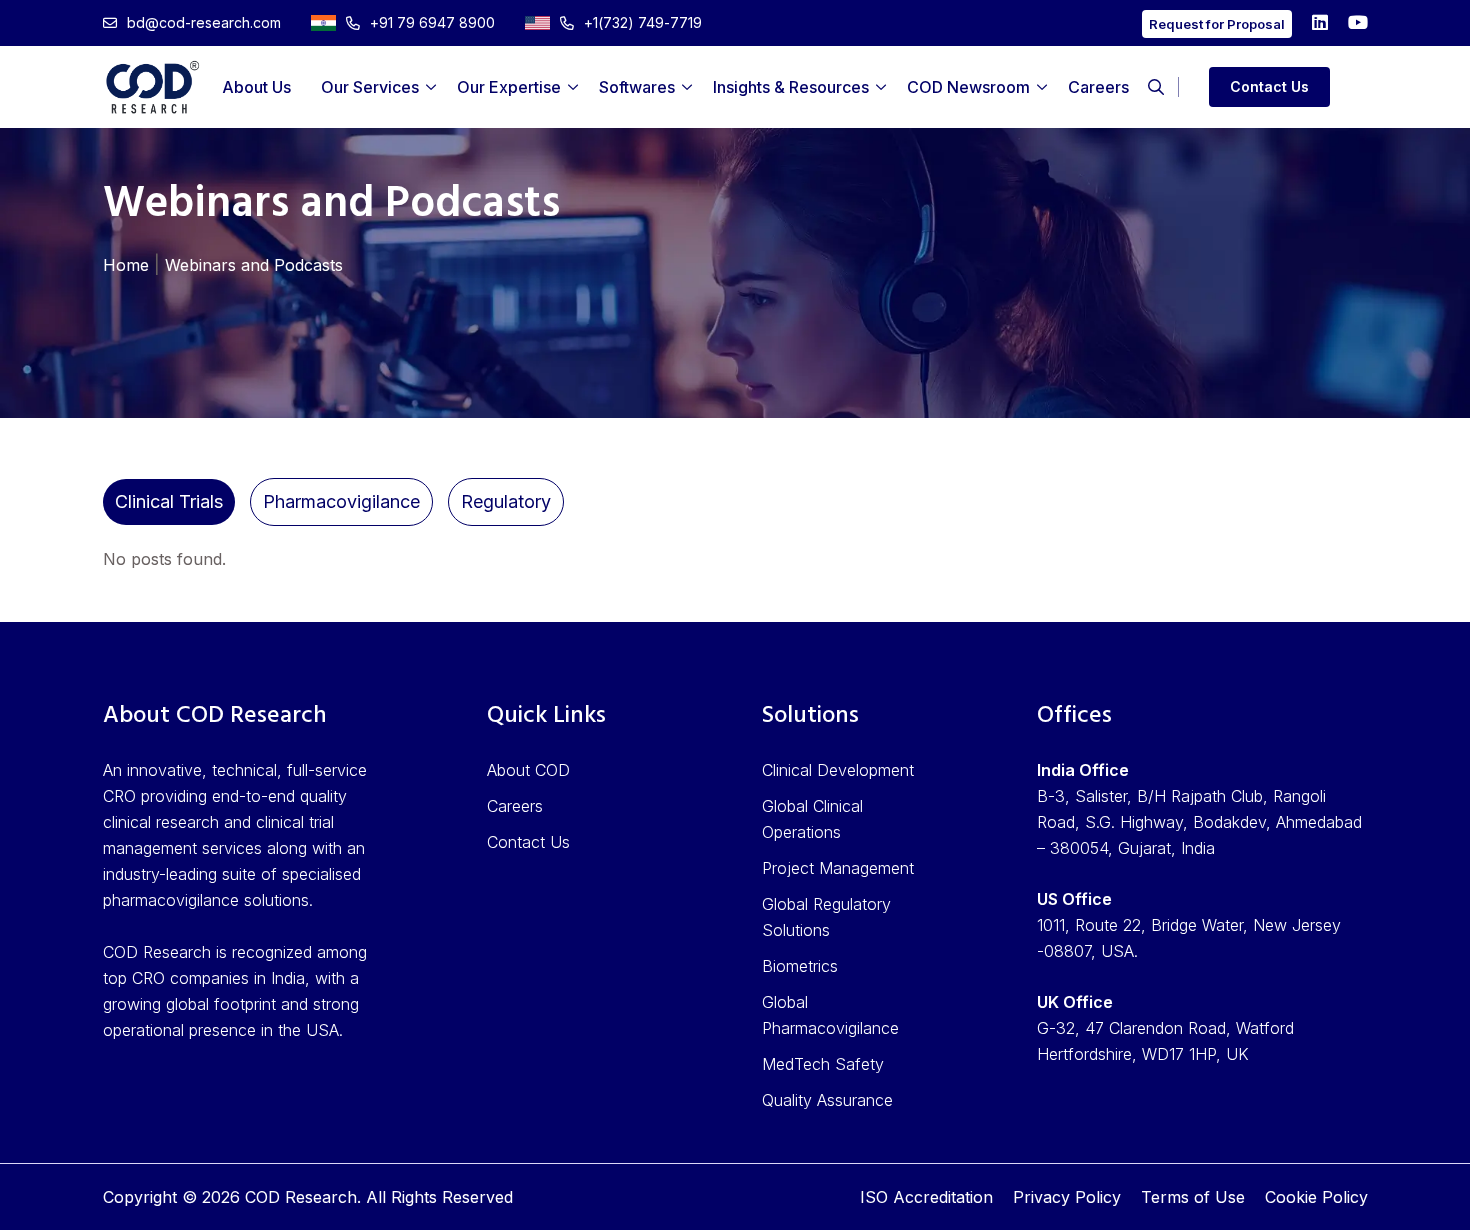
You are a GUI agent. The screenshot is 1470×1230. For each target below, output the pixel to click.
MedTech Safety (823, 1064)
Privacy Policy (1067, 1197)
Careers (1098, 87)
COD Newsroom (968, 87)
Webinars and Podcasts (254, 265)
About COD (528, 770)
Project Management (838, 868)
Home (126, 265)
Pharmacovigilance (341, 501)
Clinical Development (838, 770)
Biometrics (800, 966)
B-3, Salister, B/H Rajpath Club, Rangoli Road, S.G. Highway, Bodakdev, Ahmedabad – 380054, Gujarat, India (1199, 822)
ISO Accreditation (926, 1197)
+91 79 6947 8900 (432, 22)
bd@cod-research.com (204, 22)
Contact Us (1269, 86)
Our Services (370, 87)
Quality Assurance (827, 1100)
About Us (256, 87)
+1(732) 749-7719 (643, 22)
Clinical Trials (169, 501)
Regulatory (506, 501)
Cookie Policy (1316, 1197)
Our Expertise (509, 87)
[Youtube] (1358, 22)
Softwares (637, 87)
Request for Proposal (1217, 24)
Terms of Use (1193, 1197)
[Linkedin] (1320, 22)
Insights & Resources (791, 87)
